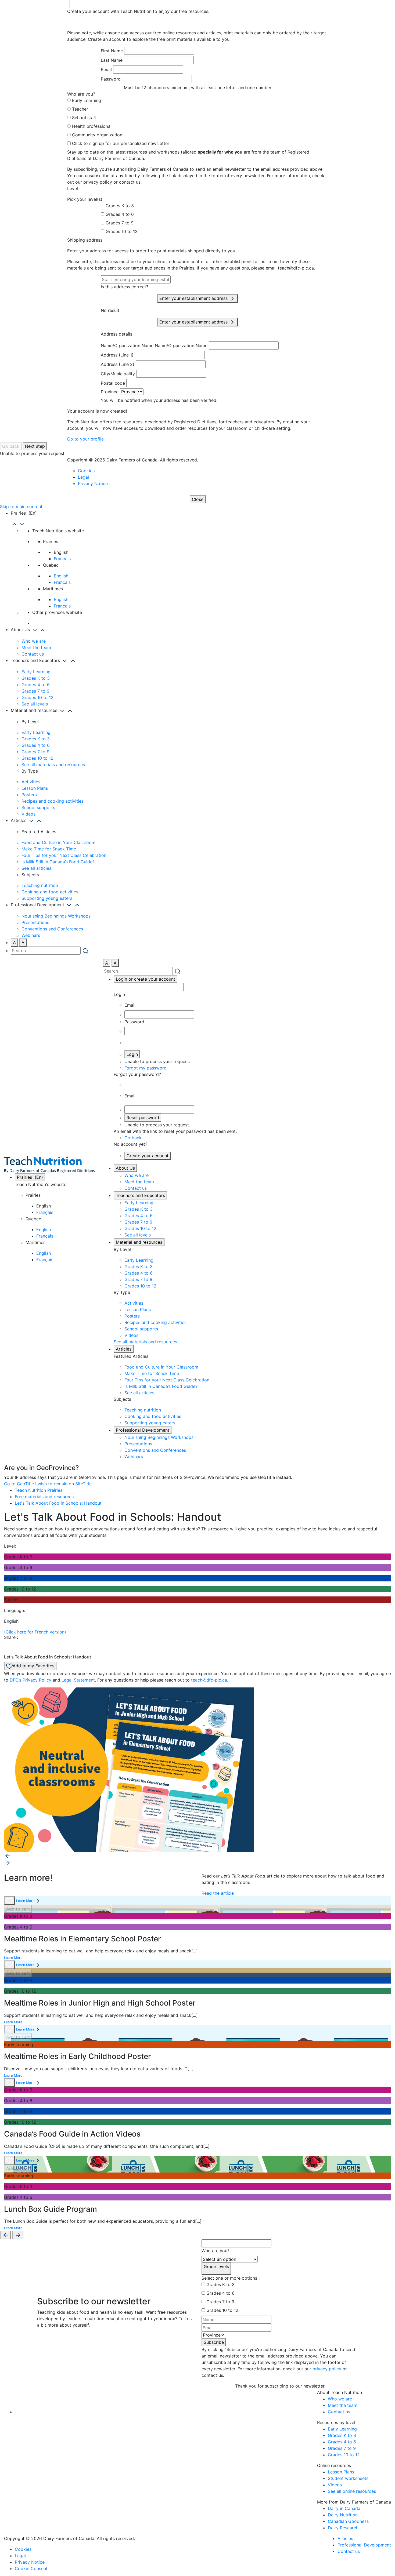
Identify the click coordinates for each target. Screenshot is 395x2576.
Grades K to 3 (120, 206)
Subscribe (214, 2342)
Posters (29, 795)
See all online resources (352, 2491)
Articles (124, 1349)
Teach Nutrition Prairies (39, 1490)
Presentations (35, 922)
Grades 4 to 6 (120, 214)
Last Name (112, 60)
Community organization (97, 135)
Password (111, 79)
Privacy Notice (93, 483)
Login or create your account (146, 979)
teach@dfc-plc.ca (209, 1680)
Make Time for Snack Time (49, 849)
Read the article (218, 1893)
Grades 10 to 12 (122, 231)
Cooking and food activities (50, 892)
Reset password (143, 1118)
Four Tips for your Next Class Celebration (64, 855)
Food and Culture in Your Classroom (58, 842)
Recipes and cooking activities (53, 801)
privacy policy (327, 2369)
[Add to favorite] (9, 1901)
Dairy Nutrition (343, 2515)
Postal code (113, 383)
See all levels (35, 704)
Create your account (148, 1156)
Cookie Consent (31, 2568)
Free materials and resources (44, 1497)
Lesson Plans (35, 788)
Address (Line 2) (118, 364)
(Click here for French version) (35, 1632)
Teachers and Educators (140, 1195)
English (61, 576)
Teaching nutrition (40, 885)
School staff (84, 118)
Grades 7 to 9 (120, 223)
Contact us (33, 654)
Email (106, 70)
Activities (31, 782)
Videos (28, 814)
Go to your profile (85, 439)
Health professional (92, 126)
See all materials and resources (53, 765)
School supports (38, 807)
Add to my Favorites (33, 1666)
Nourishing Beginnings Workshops (56, 916)
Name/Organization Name (127, 345)
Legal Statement (78, 1680)
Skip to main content (21, 507)
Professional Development (143, 1430)
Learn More (25, 1901)
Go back (11, 446)
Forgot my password (146, 1068)
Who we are (34, 641)
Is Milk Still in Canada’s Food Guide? (58, 862)
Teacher (80, 109)
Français (62, 559)
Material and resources (139, 1242)
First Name (112, 51)
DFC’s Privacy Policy (30, 1680)
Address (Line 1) (117, 355)
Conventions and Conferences (52, 929)
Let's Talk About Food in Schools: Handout (58, 1503)
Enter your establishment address (194, 298)
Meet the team (36, 647)
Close (198, 499)
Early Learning (87, 100)
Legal (83, 477)
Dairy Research (343, 2528)
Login (132, 1054)
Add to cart (18, 1909)
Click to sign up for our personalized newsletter (121, 143)
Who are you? (216, 2251)
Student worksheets (348, 2478)
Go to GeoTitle (19, 1484)
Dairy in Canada (344, 2508)
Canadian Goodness (348, 2521)
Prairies (30, 1177)
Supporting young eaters (47, 898)
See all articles (36, 868)
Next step (35, 446)
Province (110, 392)
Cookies (86, 471)
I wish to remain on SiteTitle (63, 1484)
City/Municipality (118, 374)
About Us (125, 1168)
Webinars (31, 935)
